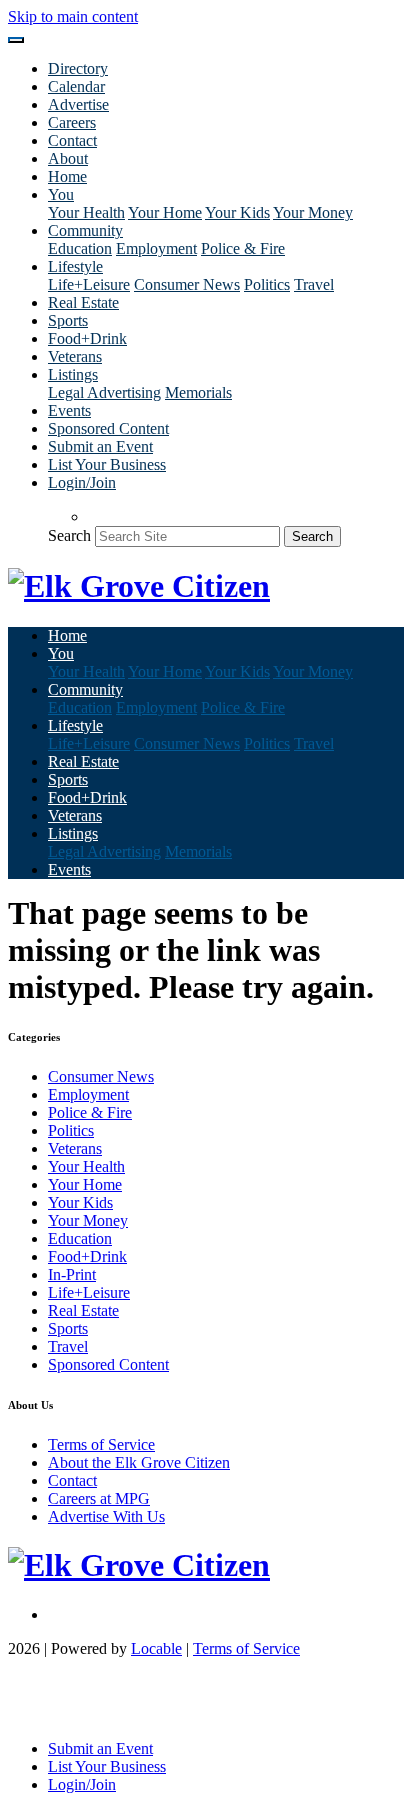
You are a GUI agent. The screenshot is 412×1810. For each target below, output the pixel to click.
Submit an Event (100, 446)
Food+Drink (87, 338)
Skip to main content (73, 16)
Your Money (313, 212)
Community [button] (85, 230)
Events (69, 410)
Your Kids (237, 212)
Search (69, 535)
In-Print (72, 1274)
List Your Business (107, 464)
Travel (314, 284)
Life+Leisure (89, 284)
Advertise (78, 104)
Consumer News (187, 284)
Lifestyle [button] (75, 266)
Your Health (86, 212)
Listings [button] (73, 374)
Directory (78, 68)
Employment (156, 248)
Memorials (198, 392)
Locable (156, 1648)
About (68, 158)
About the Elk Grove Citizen (139, 1462)
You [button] (61, 194)
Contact (72, 140)
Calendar (76, 86)
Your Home (165, 212)
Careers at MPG (99, 1498)
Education (80, 248)
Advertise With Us (106, 1516)
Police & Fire (243, 248)
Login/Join (82, 482)
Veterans (75, 356)
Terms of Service (101, 1444)
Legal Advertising (104, 392)
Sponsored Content (108, 428)
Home (67, 176)
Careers (72, 122)
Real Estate (83, 302)
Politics (267, 284)
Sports (68, 320)
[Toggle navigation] (16, 40)
